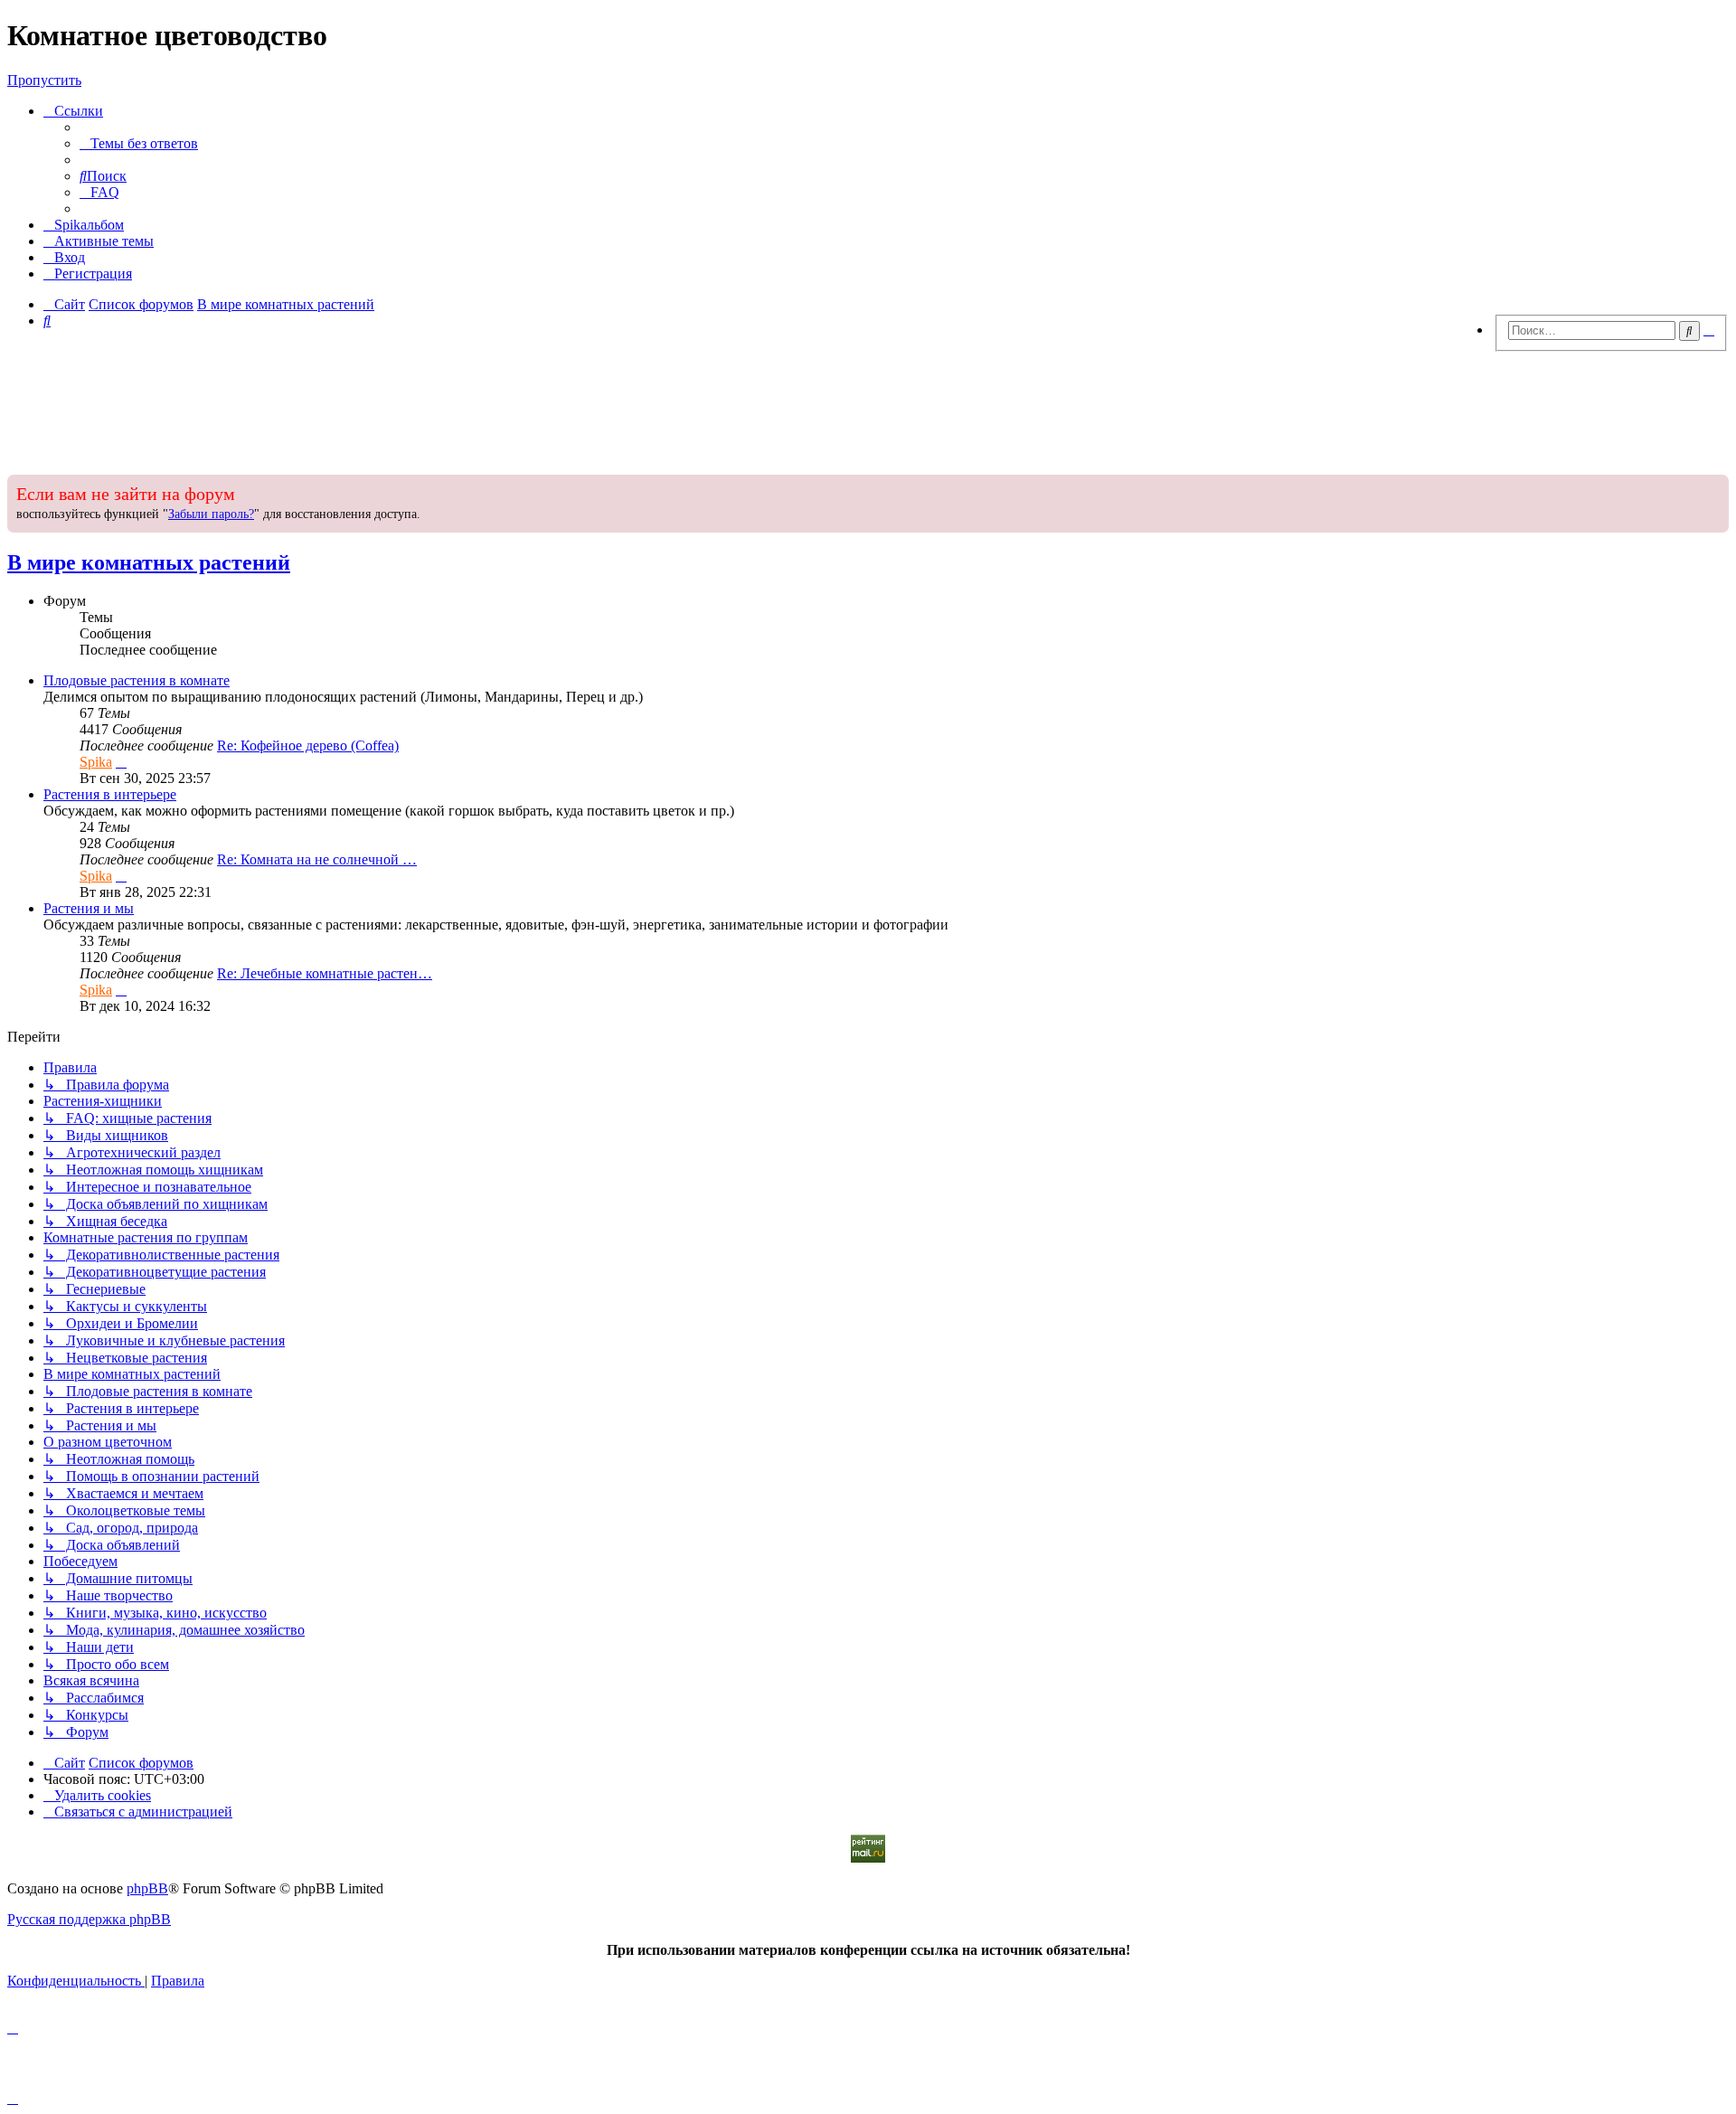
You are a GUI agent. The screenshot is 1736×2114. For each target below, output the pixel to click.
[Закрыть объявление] (1713, 486)
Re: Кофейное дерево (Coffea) (308, 746)
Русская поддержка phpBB (89, 1919)
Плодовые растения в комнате (137, 680)
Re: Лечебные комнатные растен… (325, 973)
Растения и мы (89, 908)
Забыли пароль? (211, 514)
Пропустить (44, 80)
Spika (96, 762)
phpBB (147, 1888)
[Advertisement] (868, 408)
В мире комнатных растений (149, 562)
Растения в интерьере (110, 794)
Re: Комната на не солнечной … (317, 859)
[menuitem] (139, 143)
